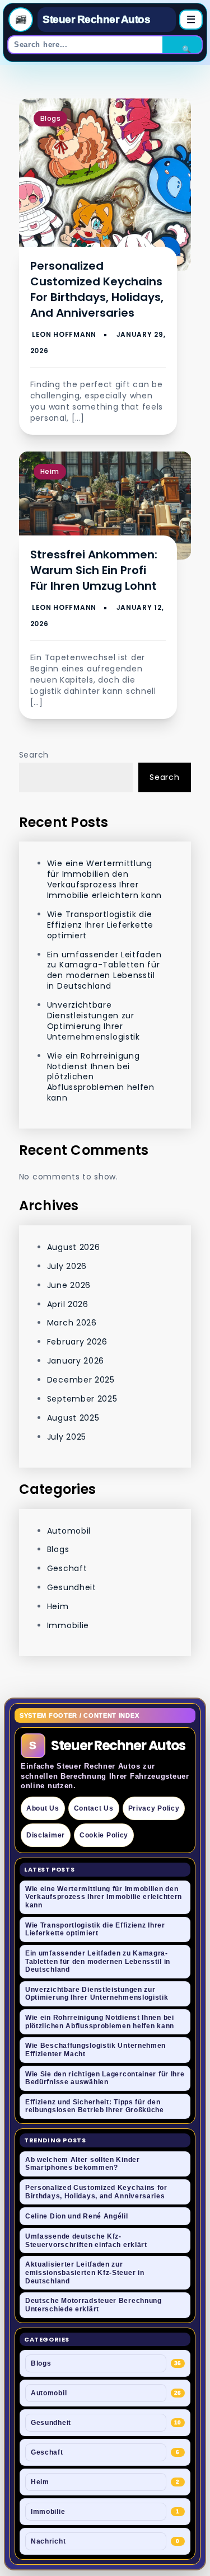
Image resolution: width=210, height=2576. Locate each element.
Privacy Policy (154, 1808)
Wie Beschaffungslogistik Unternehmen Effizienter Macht (95, 2050)
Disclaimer (46, 1835)
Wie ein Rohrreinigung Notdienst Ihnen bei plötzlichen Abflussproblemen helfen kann (100, 2022)
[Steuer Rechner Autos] (21, 20)
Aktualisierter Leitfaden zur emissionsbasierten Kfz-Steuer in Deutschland (85, 2272)
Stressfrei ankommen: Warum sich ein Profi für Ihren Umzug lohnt (94, 570)
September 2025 (82, 1399)
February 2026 (77, 1342)
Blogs (51, 118)
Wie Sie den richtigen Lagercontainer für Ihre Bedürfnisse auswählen (105, 2078)
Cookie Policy (104, 1835)
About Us (43, 1808)
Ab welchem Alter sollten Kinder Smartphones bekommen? (83, 2164)
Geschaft (67, 1568)
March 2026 (72, 1323)
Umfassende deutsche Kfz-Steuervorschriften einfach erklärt (86, 2241)
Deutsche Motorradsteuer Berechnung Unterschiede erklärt (94, 2305)
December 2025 (81, 1380)
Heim (50, 471)
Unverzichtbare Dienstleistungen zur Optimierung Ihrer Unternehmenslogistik (94, 1021)
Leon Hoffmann (64, 334)
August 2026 (74, 1247)
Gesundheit (72, 1587)
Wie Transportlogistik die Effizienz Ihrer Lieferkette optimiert (100, 925)
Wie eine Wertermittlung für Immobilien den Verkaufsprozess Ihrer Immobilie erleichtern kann (104, 879)
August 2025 (73, 1418)
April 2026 (68, 1304)
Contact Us (94, 1808)
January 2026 (76, 1361)
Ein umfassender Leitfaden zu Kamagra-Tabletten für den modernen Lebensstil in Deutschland (104, 970)
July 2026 (67, 1266)
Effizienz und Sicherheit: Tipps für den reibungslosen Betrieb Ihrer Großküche (95, 2106)
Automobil (69, 1531)
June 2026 (69, 1285)
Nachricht (48, 2541)
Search (34, 755)
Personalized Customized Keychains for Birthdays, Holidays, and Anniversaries (97, 289)
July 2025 (67, 1437)
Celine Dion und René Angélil (77, 2216)
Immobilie (68, 1625)
